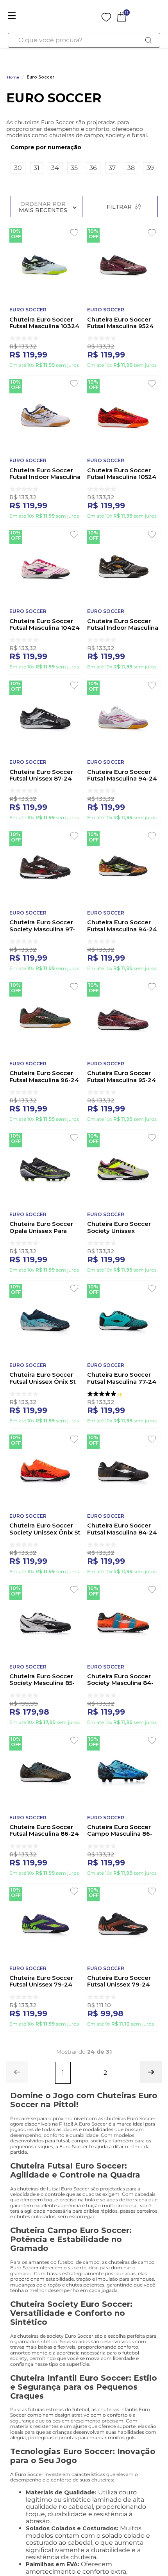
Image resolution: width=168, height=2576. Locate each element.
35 (74, 168)
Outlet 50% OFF (29, 56)
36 (93, 168)
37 (112, 168)
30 (18, 168)
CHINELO (95, 56)
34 (55, 168)
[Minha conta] (92, 16)
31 (37, 168)
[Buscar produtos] (149, 40)
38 (131, 168)
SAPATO (127, 56)
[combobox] (84, 40)
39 (150, 168)
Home (13, 77)
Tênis (66, 56)
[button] (82, 147)
